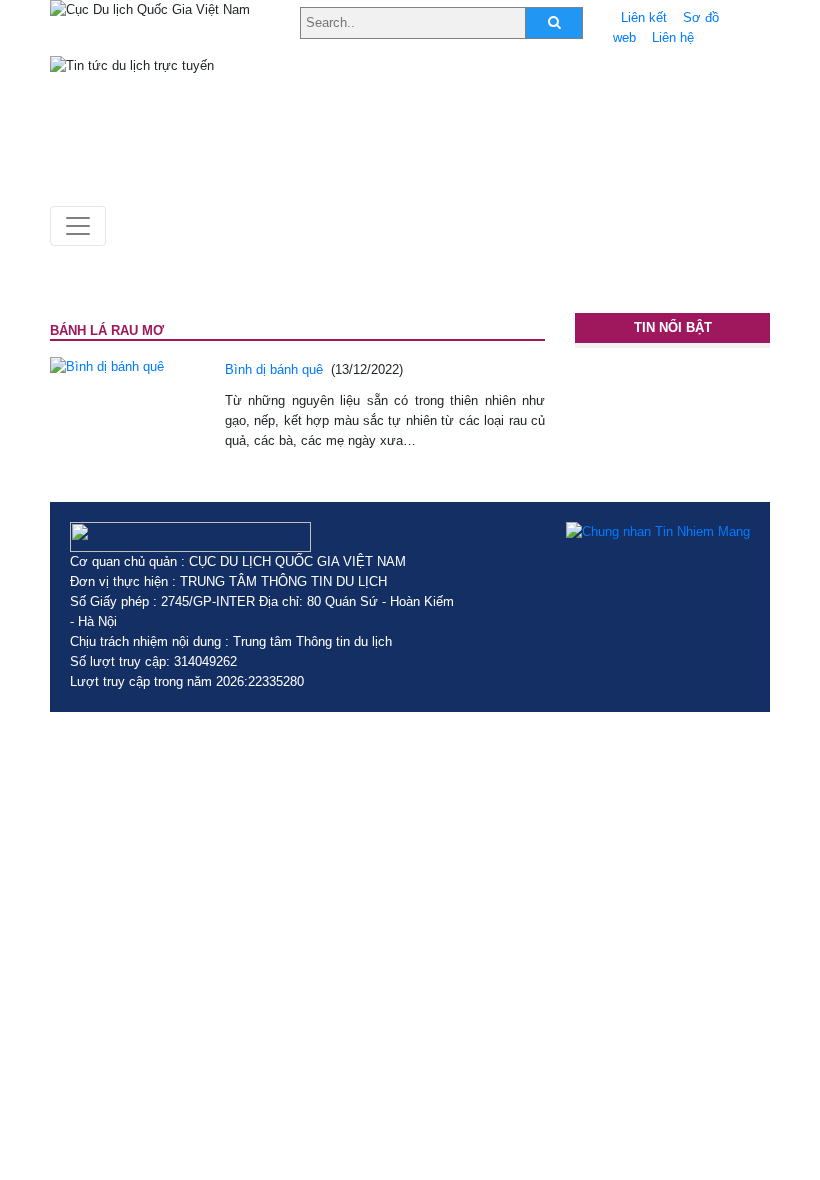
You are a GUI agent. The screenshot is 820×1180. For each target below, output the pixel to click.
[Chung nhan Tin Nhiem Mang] (658, 532)
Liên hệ (673, 37)
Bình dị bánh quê (274, 369)
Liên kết (644, 17)
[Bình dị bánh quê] (107, 366)
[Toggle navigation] (78, 226)
